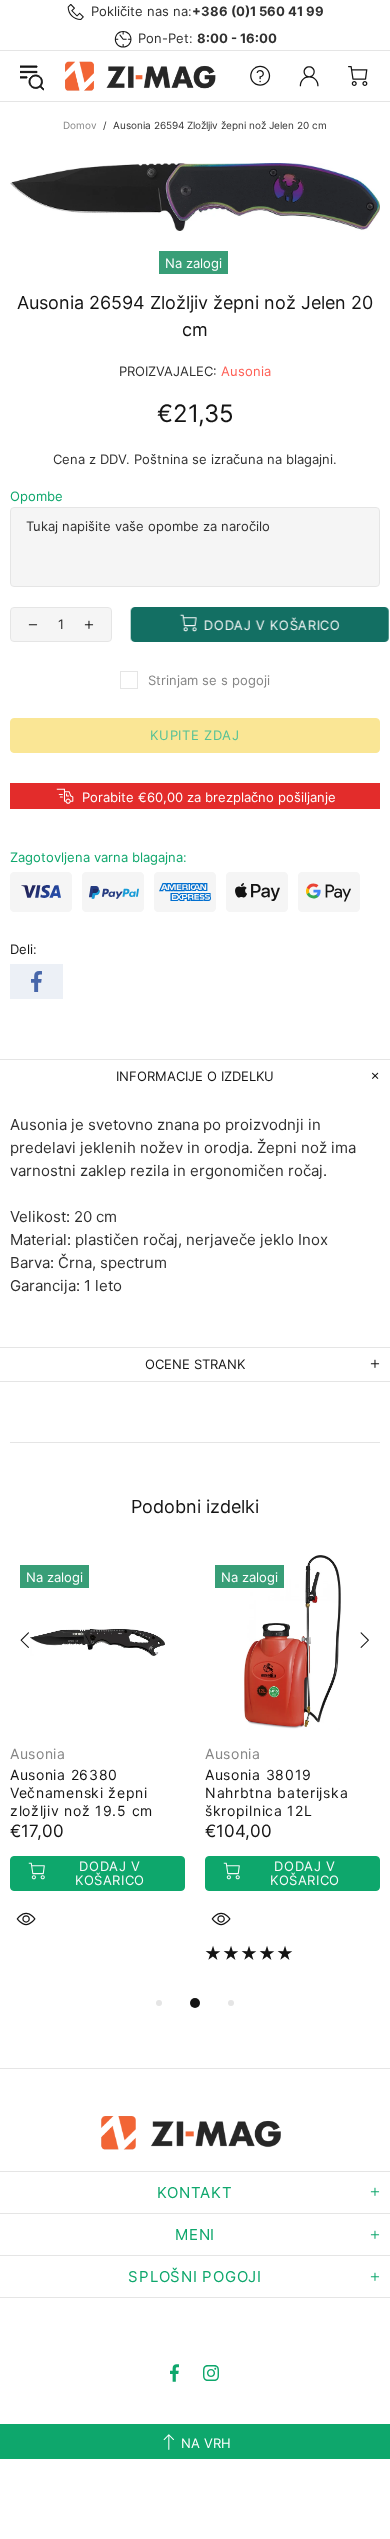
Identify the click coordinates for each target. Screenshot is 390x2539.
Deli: (23, 949)
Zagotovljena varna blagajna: (98, 857)
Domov (80, 125)
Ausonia (246, 371)
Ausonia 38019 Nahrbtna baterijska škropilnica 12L (276, 1792)
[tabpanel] (97, 1765)
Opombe (36, 496)
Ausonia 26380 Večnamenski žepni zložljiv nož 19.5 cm (81, 1792)
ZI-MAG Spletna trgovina (143, 76)
